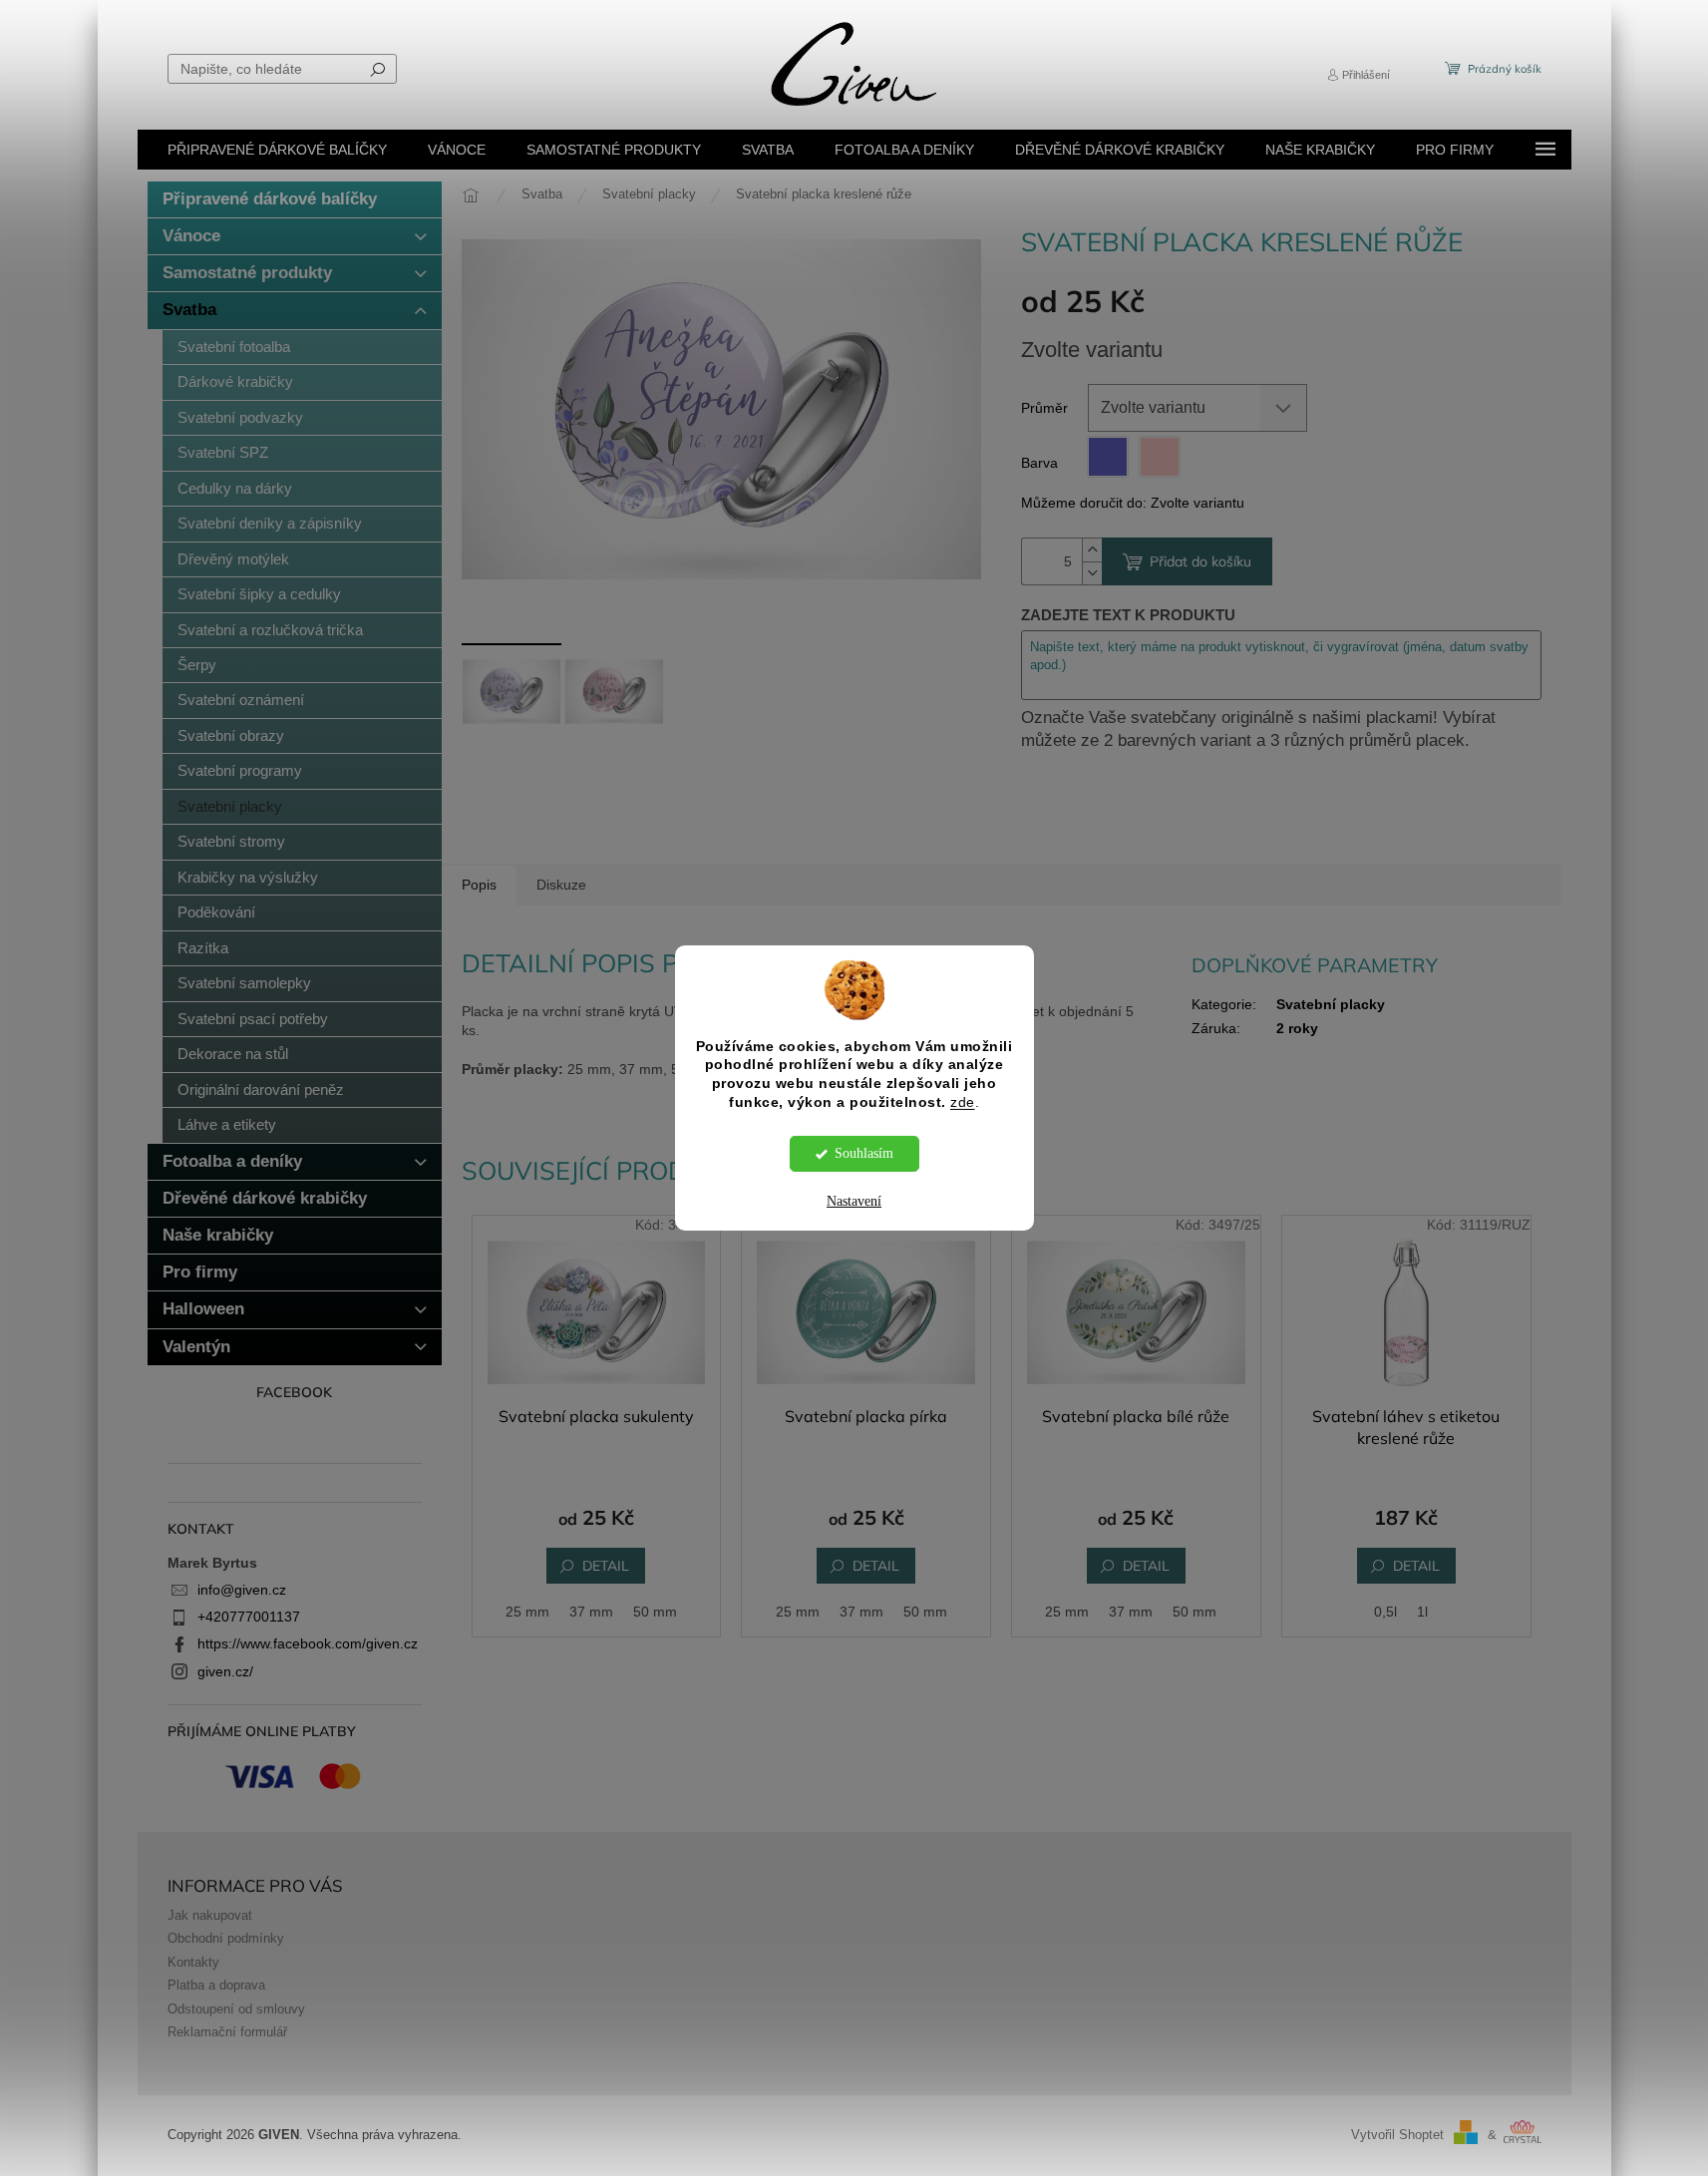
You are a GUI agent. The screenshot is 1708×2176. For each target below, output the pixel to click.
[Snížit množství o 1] (1092, 573)
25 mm (527, 1612)
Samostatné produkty (247, 273)
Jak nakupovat (210, 1916)
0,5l (1385, 1612)
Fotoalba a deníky (232, 1161)
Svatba (189, 310)
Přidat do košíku (1200, 561)
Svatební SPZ (223, 452)
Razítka (203, 948)
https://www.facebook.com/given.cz (308, 1643)
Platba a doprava (216, 1986)
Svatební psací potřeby (253, 1019)
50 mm (655, 1612)
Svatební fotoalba (234, 347)
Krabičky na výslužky (248, 877)
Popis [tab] (479, 885)
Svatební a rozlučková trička (270, 630)
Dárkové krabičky (235, 381)
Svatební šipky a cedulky (259, 594)
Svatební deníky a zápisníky (270, 523)
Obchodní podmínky (226, 1939)
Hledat (378, 69)
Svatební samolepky (244, 983)
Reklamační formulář (227, 2032)
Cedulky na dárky (235, 488)
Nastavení (854, 1201)
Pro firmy (200, 1272)
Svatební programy (240, 770)
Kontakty (193, 1963)
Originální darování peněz (261, 1089)
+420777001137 (249, 1617)
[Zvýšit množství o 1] (1092, 550)
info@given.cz (242, 1590)
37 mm (591, 1612)
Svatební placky (230, 806)
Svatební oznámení (241, 700)
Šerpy (197, 665)
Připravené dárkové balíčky (270, 199)
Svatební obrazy (231, 735)
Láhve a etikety (227, 1124)
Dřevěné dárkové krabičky (265, 1198)
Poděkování (216, 912)
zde (963, 1102)
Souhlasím (864, 1153)
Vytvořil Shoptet (1397, 2135)
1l (1422, 1612)
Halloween (203, 1309)
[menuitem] (277, 150)
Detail (606, 1566)
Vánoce (191, 236)
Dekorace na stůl (233, 1054)
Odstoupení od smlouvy (236, 2009)
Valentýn (196, 1347)
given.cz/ (225, 1671)
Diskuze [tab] (561, 885)
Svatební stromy (231, 841)
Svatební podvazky (240, 417)
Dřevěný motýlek (233, 559)
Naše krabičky (218, 1235)
